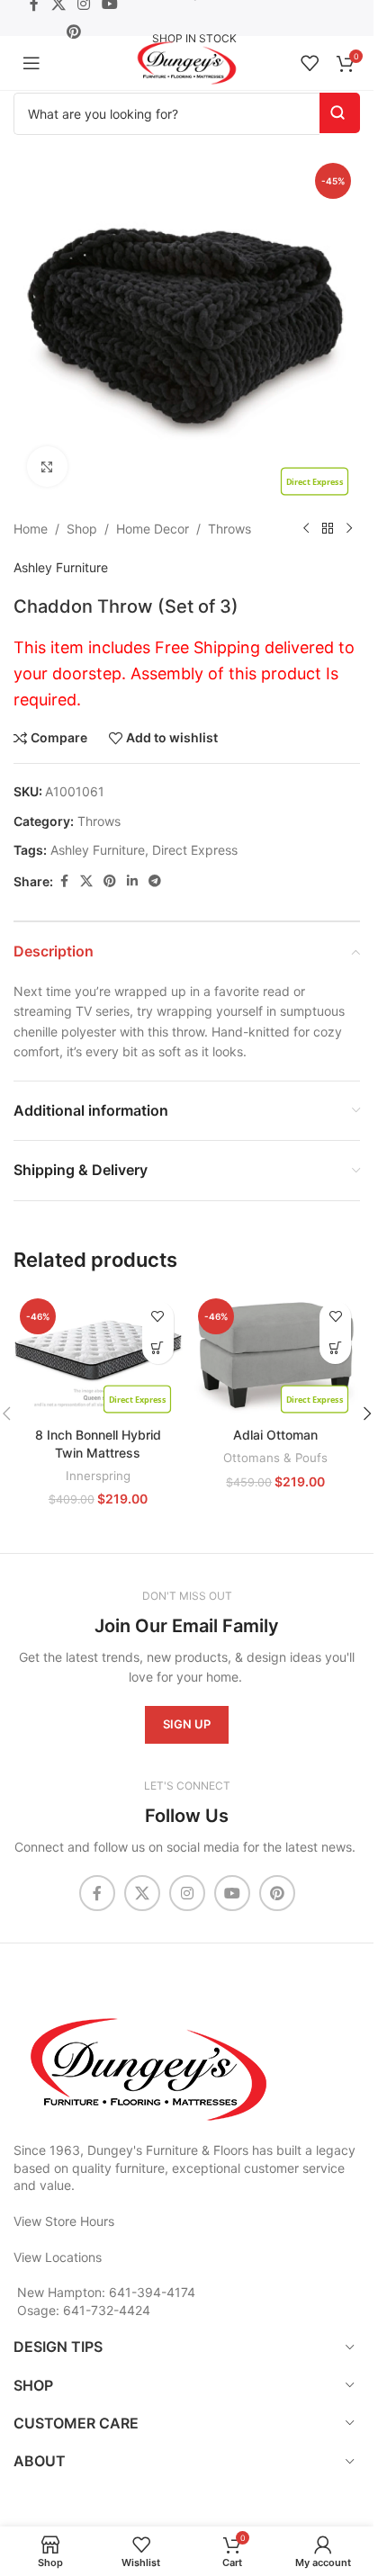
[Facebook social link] (64, 881)
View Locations (58, 2257)
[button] (367, 1414)
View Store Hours (64, 2221)
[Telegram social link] (155, 881)
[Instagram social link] (187, 1893)
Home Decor (153, 529)
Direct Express (195, 850)
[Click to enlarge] (47, 467)
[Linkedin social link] (132, 881)
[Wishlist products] (310, 63)
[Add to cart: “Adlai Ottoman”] (335, 1348)
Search (340, 113)
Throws (229, 529)
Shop (82, 529)
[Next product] (349, 529)
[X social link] (86, 881)
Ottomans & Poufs (275, 1458)
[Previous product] (306, 529)
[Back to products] (328, 529)
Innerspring (98, 1476)
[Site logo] (187, 62)
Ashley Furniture (61, 567)
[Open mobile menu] (31, 63)
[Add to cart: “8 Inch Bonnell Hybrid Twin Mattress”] (158, 1348)
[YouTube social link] (232, 1893)
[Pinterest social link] (73, 31)
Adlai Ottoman (275, 1435)
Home (31, 529)
